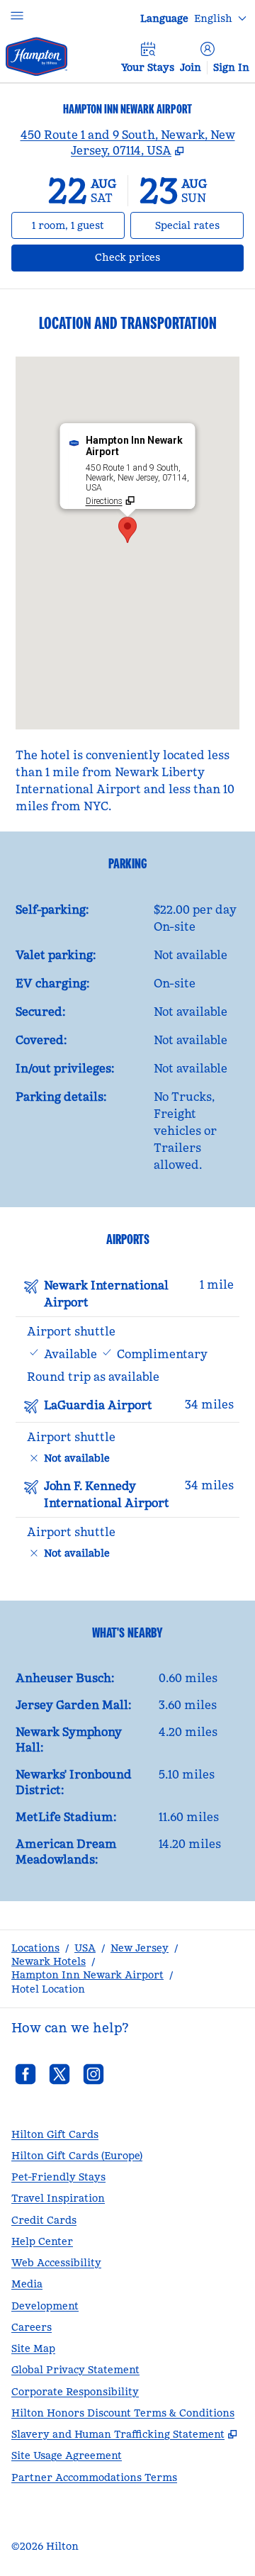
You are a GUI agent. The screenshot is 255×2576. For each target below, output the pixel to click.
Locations (35, 1948)
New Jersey (140, 1948)
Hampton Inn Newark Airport (87, 1975)
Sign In (231, 67)
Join (191, 67)
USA (85, 1948)
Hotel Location (48, 1989)
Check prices (165, 257)
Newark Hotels (49, 1961)
